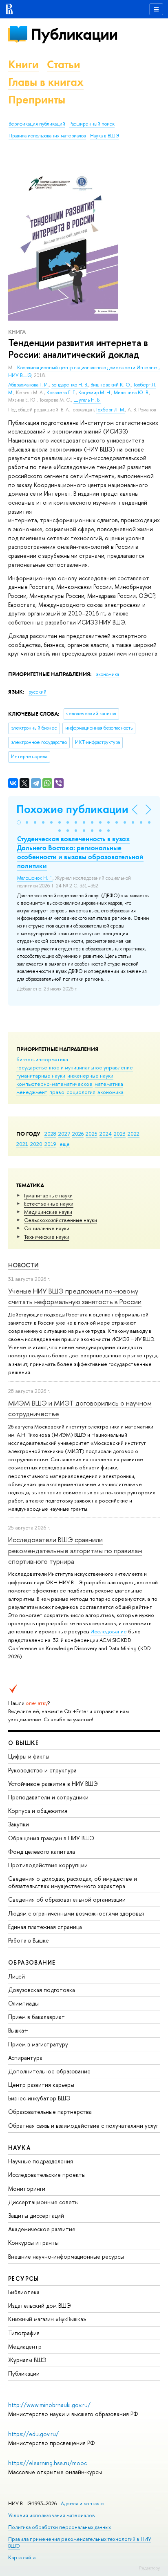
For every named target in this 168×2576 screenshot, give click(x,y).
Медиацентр (25, 2346)
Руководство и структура (42, 1770)
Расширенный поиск (92, 124)
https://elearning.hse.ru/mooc (48, 2463)
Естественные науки (49, 1204)
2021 (22, 1144)
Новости (23, 1265)
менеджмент (32, 1092)
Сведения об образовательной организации (67, 1899)
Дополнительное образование (49, 2071)
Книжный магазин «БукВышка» (47, 2319)
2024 (106, 1134)
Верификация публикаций (37, 124)
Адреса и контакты (83, 2503)
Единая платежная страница (45, 1927)
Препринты (37, 100)
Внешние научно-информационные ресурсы (66, 2256)
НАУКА (19, 2148)
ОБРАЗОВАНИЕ (32, 1962)
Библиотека (24, 2292)
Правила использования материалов (47, 136)
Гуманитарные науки (48, 1195)
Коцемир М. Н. (95, 393)
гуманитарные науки (41, 1076)
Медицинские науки (48, 1212)
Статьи (64, 64)
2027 (64, 1134)
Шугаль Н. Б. (87, 400)
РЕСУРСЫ (24, 2278)
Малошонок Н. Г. (35, 878)
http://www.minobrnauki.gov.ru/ (49, 2405)
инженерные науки (90, 1076)
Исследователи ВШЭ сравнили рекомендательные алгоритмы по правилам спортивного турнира (75, 1550)
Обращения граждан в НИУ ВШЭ (51, 1838)
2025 (92, 1134)
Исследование (109, 1631)
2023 (120, 1134)
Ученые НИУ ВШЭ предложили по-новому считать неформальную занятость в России (75, 1296)
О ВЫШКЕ (24, 1743)
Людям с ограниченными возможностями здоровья (76, 1913)
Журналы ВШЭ (27, 2360)
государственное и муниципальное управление (75, 1067)
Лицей (17, 1976)
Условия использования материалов (52, 2515)
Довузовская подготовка (42, 1990)
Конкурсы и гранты (33, 2242)
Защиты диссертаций (36, 2216)
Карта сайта (22, 2557)
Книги (23, 64)
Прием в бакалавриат (36, 2017)
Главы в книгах (46, 82)
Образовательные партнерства (50, 2112)
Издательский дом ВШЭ (40, 2305)
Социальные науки (47, 1228)
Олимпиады (23, 2003)
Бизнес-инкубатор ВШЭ (39, 2098)
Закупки (19, 1824)
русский (38, 692)
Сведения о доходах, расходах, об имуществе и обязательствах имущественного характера (73, 1882)
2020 (36, 1144)
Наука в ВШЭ (105, 136)
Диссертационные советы (43, 2202)
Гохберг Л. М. (111, 410)
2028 (50, 1134)
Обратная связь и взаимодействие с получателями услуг (83, 2126)
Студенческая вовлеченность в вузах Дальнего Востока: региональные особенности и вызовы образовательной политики (80, 852)
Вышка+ (18, 2030)
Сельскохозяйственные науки (61, 1220)
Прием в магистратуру (38, 2044)
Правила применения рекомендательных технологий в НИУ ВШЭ (80, 2542)
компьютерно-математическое (54, 1084)
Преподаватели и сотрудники (48, 1797)
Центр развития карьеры (41, 2085)
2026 (78, 1134)
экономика (111, 1092)
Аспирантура (25, 2058)
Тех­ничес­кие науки (47, 1237)
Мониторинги (27, 2189)
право (57, 1092)
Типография (24, 2333)
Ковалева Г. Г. (61, 393)
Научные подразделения (41, 2161)
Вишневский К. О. (111, 385)
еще (65, 1144)
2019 (50, 1144)
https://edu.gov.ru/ (33, 2434)
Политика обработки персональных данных (60, 2527)
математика (109, 1084)
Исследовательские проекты (47, 2175)
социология (81, 1092)
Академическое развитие (42, 2229)
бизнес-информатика (42, 1059)
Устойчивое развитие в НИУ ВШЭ (53, 1784)
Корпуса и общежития (38, 1811)
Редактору (149, 2568)
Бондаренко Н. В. (70, 385)
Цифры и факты (29, 1756)
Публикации (74, 34)
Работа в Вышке (29, 1940)
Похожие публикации (72, 809)
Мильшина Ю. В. (132, 393)
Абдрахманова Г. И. (29, 385)
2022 (134, 1134)
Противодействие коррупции (48, 1865)
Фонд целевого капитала (42, 1852)
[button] (19, 822)
